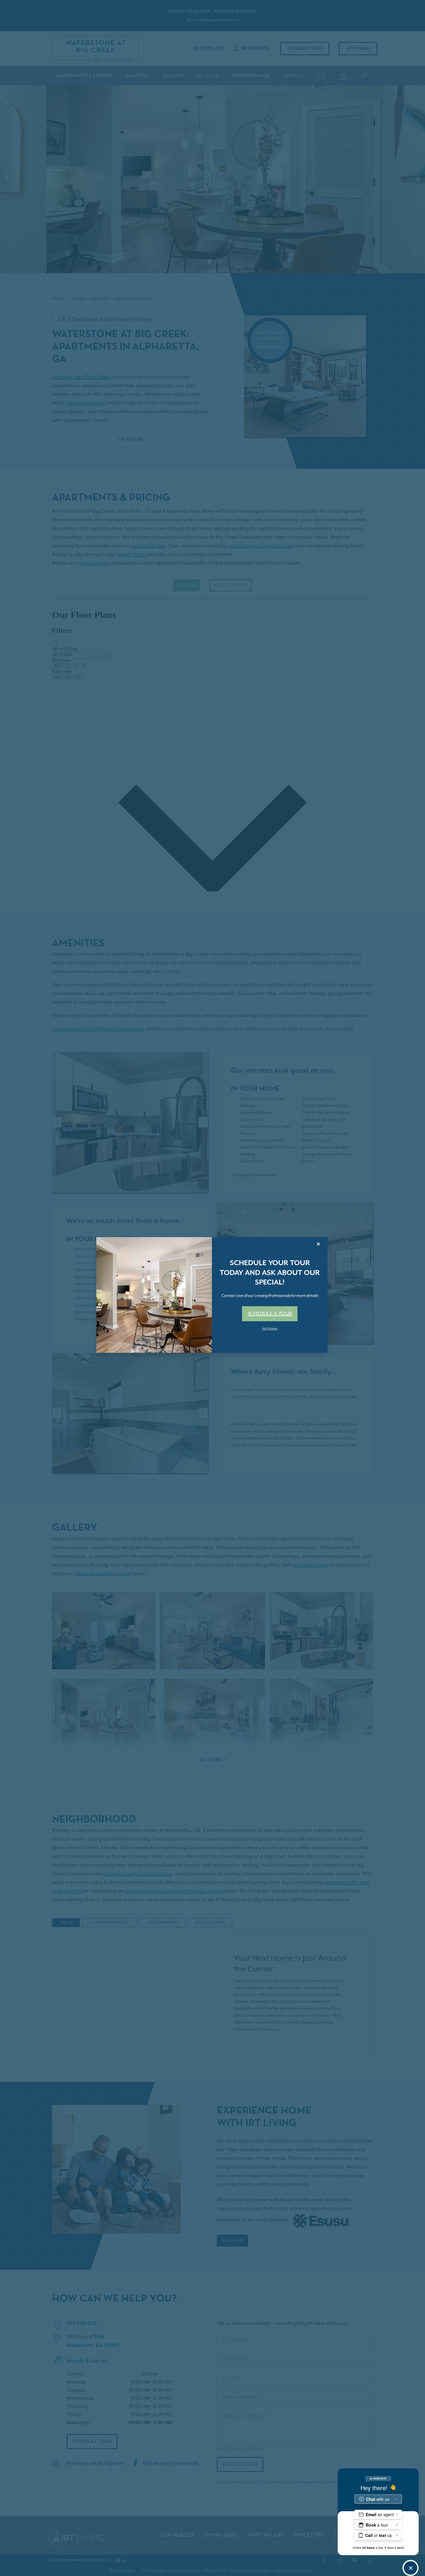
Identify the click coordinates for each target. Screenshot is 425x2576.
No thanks (270, 1329)
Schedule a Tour (270, 1314)
